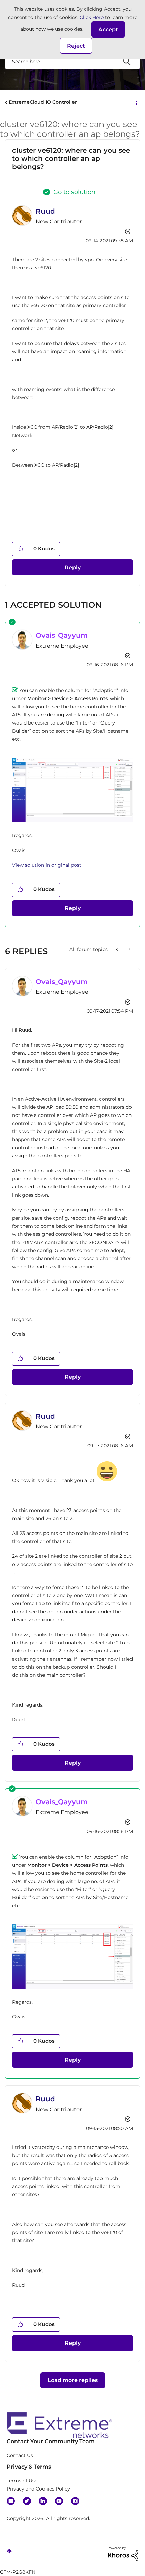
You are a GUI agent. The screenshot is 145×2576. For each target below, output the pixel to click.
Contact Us (20, 2455)
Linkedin (43, 2501)
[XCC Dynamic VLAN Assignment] (129, 949)
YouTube (59, 2501)
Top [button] (9, 2551)
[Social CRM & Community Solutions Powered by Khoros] (123, 2553)
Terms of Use (22, 2481)
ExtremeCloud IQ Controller (43, 102)
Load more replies (73, 2380)
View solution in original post (47, 865)
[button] (108, 29)
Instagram (75, 2501)
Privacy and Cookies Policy (38, 2489)
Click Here (92, 17)
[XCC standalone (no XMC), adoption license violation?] (118, 949)
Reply (73, 568)
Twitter (27, 2501)
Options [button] (136, 103)
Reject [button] (76, 46)
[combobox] (72, 61)
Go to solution (74, 192)
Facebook (11, 2501)
